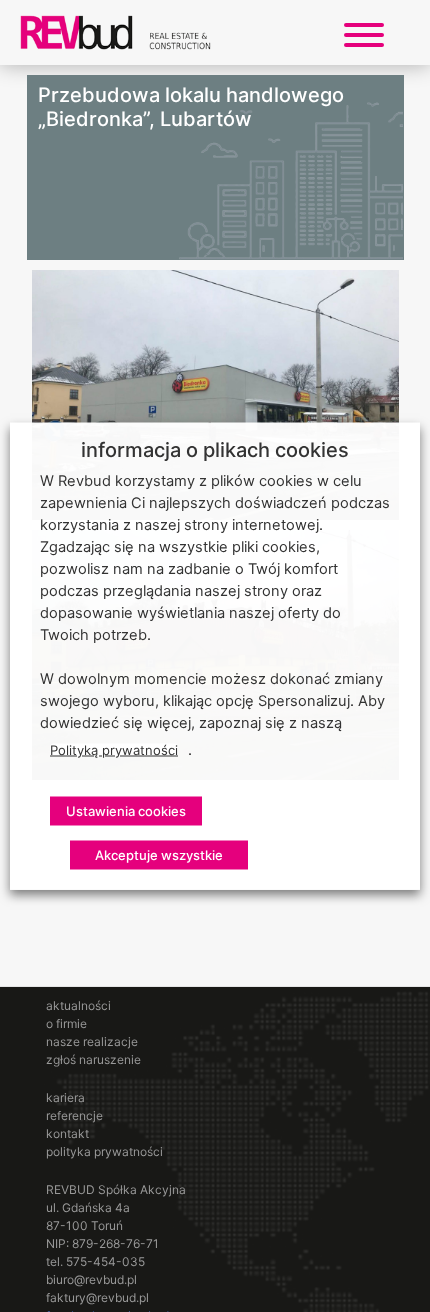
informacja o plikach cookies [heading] (215, 450)
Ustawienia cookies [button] (126, 811)
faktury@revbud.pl (97, 1297)
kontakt (67, 1133)
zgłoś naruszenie (93, 1059)
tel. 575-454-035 (95, 1261)
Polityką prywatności (114, 750)
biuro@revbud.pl (91, 1279)
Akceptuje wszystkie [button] (159, 855)
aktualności (78, 1005)
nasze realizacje (92, 1041)
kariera (65, 1097)
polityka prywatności (104, 1151)
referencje (74, 1115)
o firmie (66, 1023)
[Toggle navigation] (364, 33)
